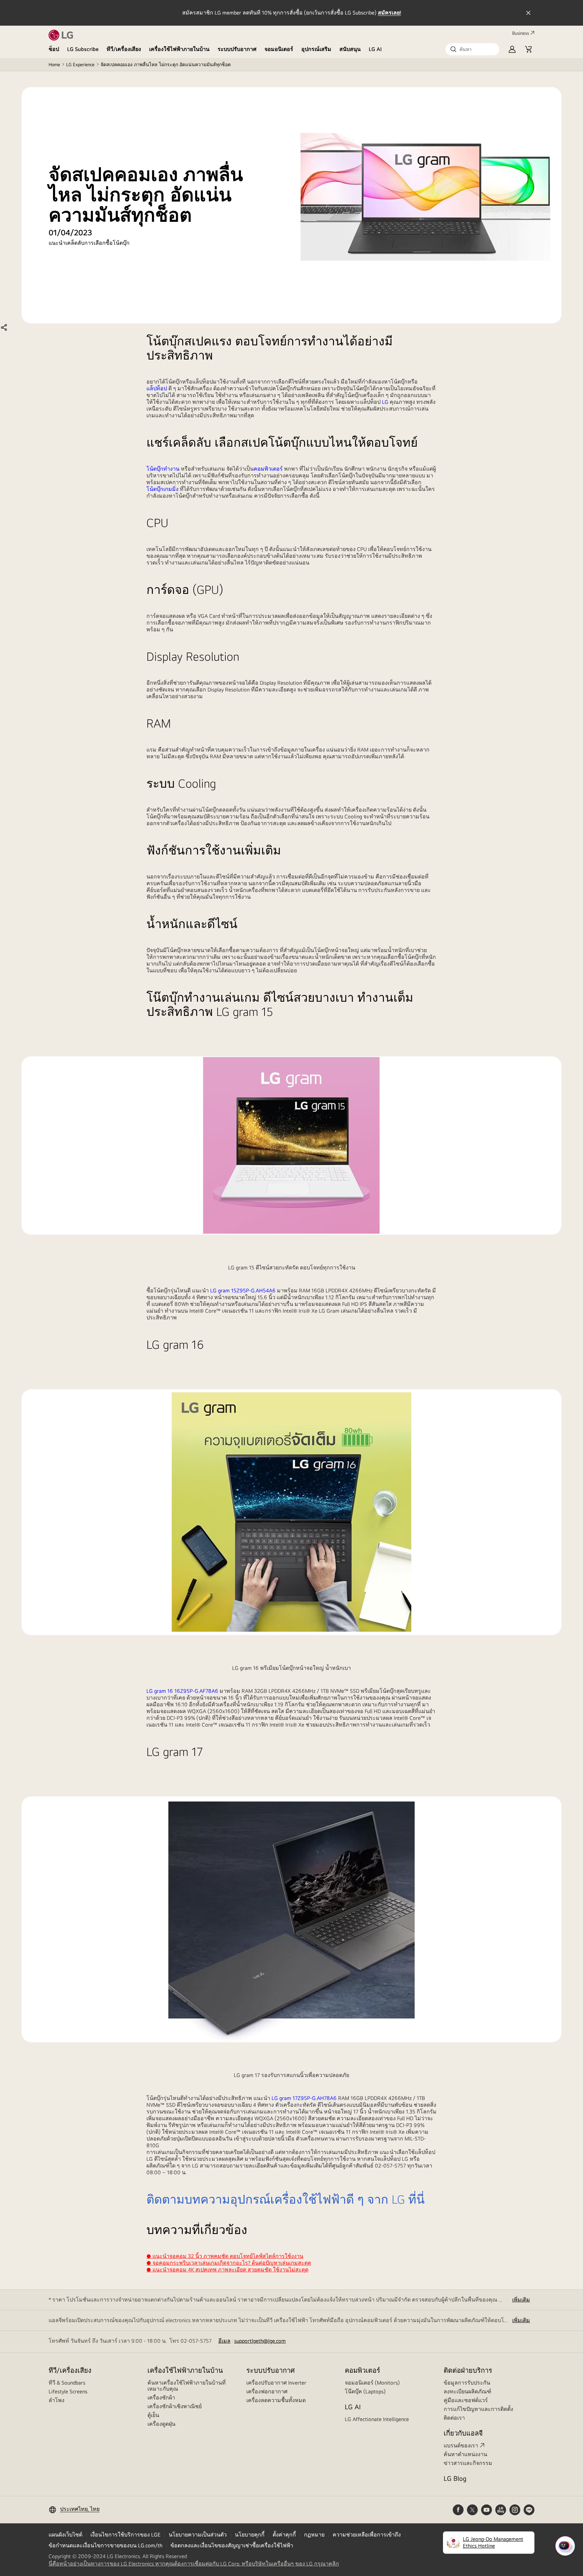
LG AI (375, 49)
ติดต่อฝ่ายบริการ (468, 2370)
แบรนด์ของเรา (461, 2446)
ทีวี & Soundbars (67, 2383)
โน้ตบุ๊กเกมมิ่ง (162, 489)
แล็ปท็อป (157, 388)
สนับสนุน (350, 49)
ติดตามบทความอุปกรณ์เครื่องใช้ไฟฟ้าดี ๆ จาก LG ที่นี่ (286, 2199)
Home (54, 64)
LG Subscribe (83, 49)
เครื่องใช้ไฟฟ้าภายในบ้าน (179, 49)
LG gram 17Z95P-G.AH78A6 (304, 2098)
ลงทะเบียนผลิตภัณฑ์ (467, 2391)
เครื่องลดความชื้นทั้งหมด (276, 2400)
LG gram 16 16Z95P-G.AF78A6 (182, 1691)
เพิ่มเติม (521, 2300)
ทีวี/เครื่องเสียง (124, 49)
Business (521, 33)
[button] (472, 49)
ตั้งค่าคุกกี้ (284, 2535)
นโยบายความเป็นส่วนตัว (198, 2535)
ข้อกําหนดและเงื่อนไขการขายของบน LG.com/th (105, 2545)
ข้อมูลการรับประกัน (467, 2383)
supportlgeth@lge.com (260, 2341)
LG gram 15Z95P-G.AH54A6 (243, 1291)
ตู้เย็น (153, 2415)
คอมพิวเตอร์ (268, 469)
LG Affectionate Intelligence (377, 2419)
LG (385, 402)
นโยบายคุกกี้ (250, 2535)
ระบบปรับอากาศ (237, 49)
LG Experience (80, 64)
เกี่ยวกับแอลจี (463, 2433)
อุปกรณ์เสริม (316, 49)
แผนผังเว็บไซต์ (65, 2535)
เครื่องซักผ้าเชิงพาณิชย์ (175, 2406)
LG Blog (455, 2478)
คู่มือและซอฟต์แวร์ (466, 2400)
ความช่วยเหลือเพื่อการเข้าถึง (367, 2535)
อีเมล (224, 2341)
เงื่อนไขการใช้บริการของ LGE (126, 2535)
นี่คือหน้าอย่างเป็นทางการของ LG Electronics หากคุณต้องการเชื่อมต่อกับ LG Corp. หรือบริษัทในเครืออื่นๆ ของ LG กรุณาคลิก (194, 2564)
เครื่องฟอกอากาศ (267, 2391)
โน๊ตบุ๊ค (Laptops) (365, 2391)
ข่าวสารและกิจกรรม (468, 2463)
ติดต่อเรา (454, 2418)
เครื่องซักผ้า (161, 2398)
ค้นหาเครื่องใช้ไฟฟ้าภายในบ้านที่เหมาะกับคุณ (187, 2386)
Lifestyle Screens (68, 2391)
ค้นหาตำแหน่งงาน (465, 2454)
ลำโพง (57, 2400)
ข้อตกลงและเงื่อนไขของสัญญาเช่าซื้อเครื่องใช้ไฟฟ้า (232, 2545)
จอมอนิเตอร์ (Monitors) (372, 2383)
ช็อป (54, 49)
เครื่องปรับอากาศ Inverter (276, 2383)
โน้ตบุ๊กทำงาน (163, 469)
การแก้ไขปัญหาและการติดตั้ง (478, 2409)
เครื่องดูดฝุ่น (161, 2424)
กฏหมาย (314, 2535)
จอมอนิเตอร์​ (279, 49)
